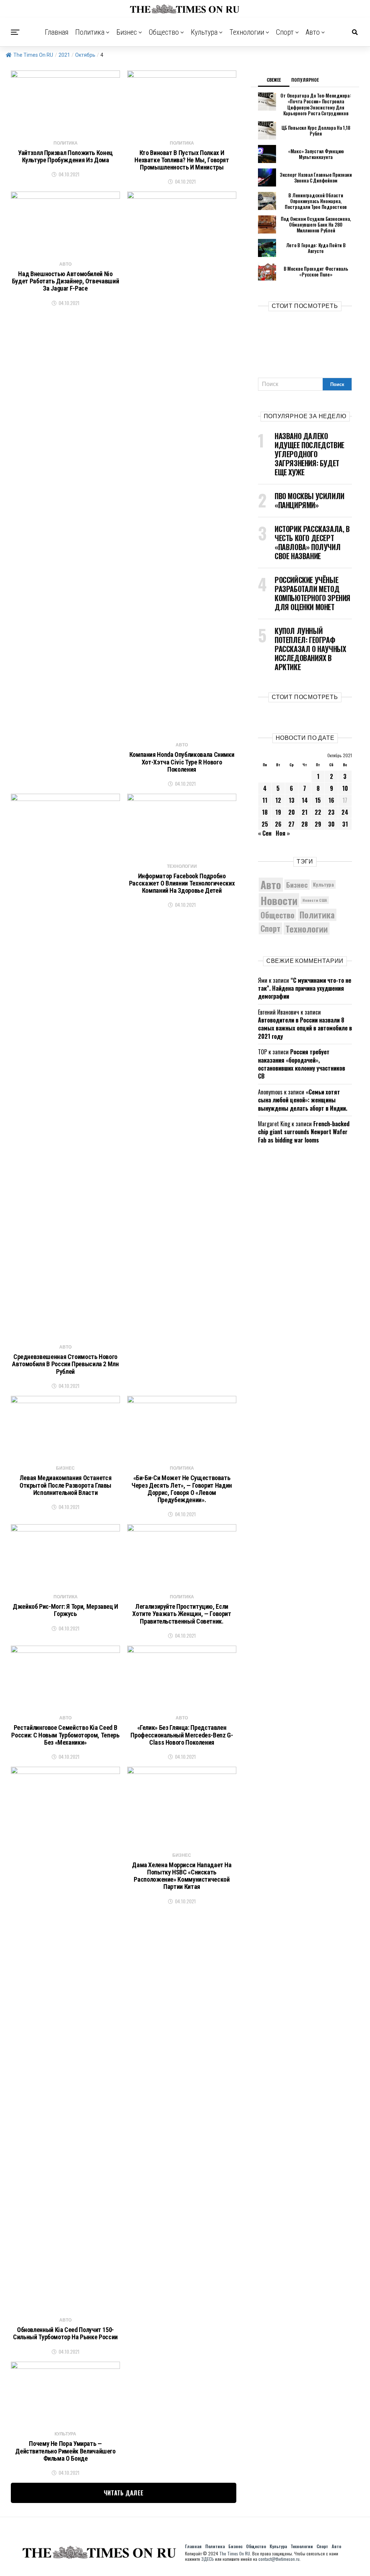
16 (331, 800)
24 (345, 812)
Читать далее (124, 2493)
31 (345, 824)
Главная (57, 32)
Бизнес (127, 32)
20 (292, 812)
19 (278, 812)
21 (305, 812)
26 (278, 824)
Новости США (315, 900)
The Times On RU (33, 55)
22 (318, 812)
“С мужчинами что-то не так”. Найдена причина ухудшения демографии (305, 988)
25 (265, 824)
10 (345, 788)
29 (318, 824)
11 (265, 800)
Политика (90, 32)
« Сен (265, 833)
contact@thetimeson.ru (279, 2559)
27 (291, 824)
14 (305, 800)
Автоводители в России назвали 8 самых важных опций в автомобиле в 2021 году (305, 1028)
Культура (204, 32)
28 (305, 824)
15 (318, 800)
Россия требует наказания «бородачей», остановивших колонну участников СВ (302, 1064)
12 (278, 800)
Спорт (285, 32)
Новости (279, 900)
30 (331, 824)
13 (292, 800)
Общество (164, 32)
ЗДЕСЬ (208, 2559)
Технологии (247, 32)
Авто (313, 32)
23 (331, 812)
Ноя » (283, 833)
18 (265, 812)
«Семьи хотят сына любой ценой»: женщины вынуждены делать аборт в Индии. (303, 1100)
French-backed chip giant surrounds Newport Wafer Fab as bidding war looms (304, 1132)
